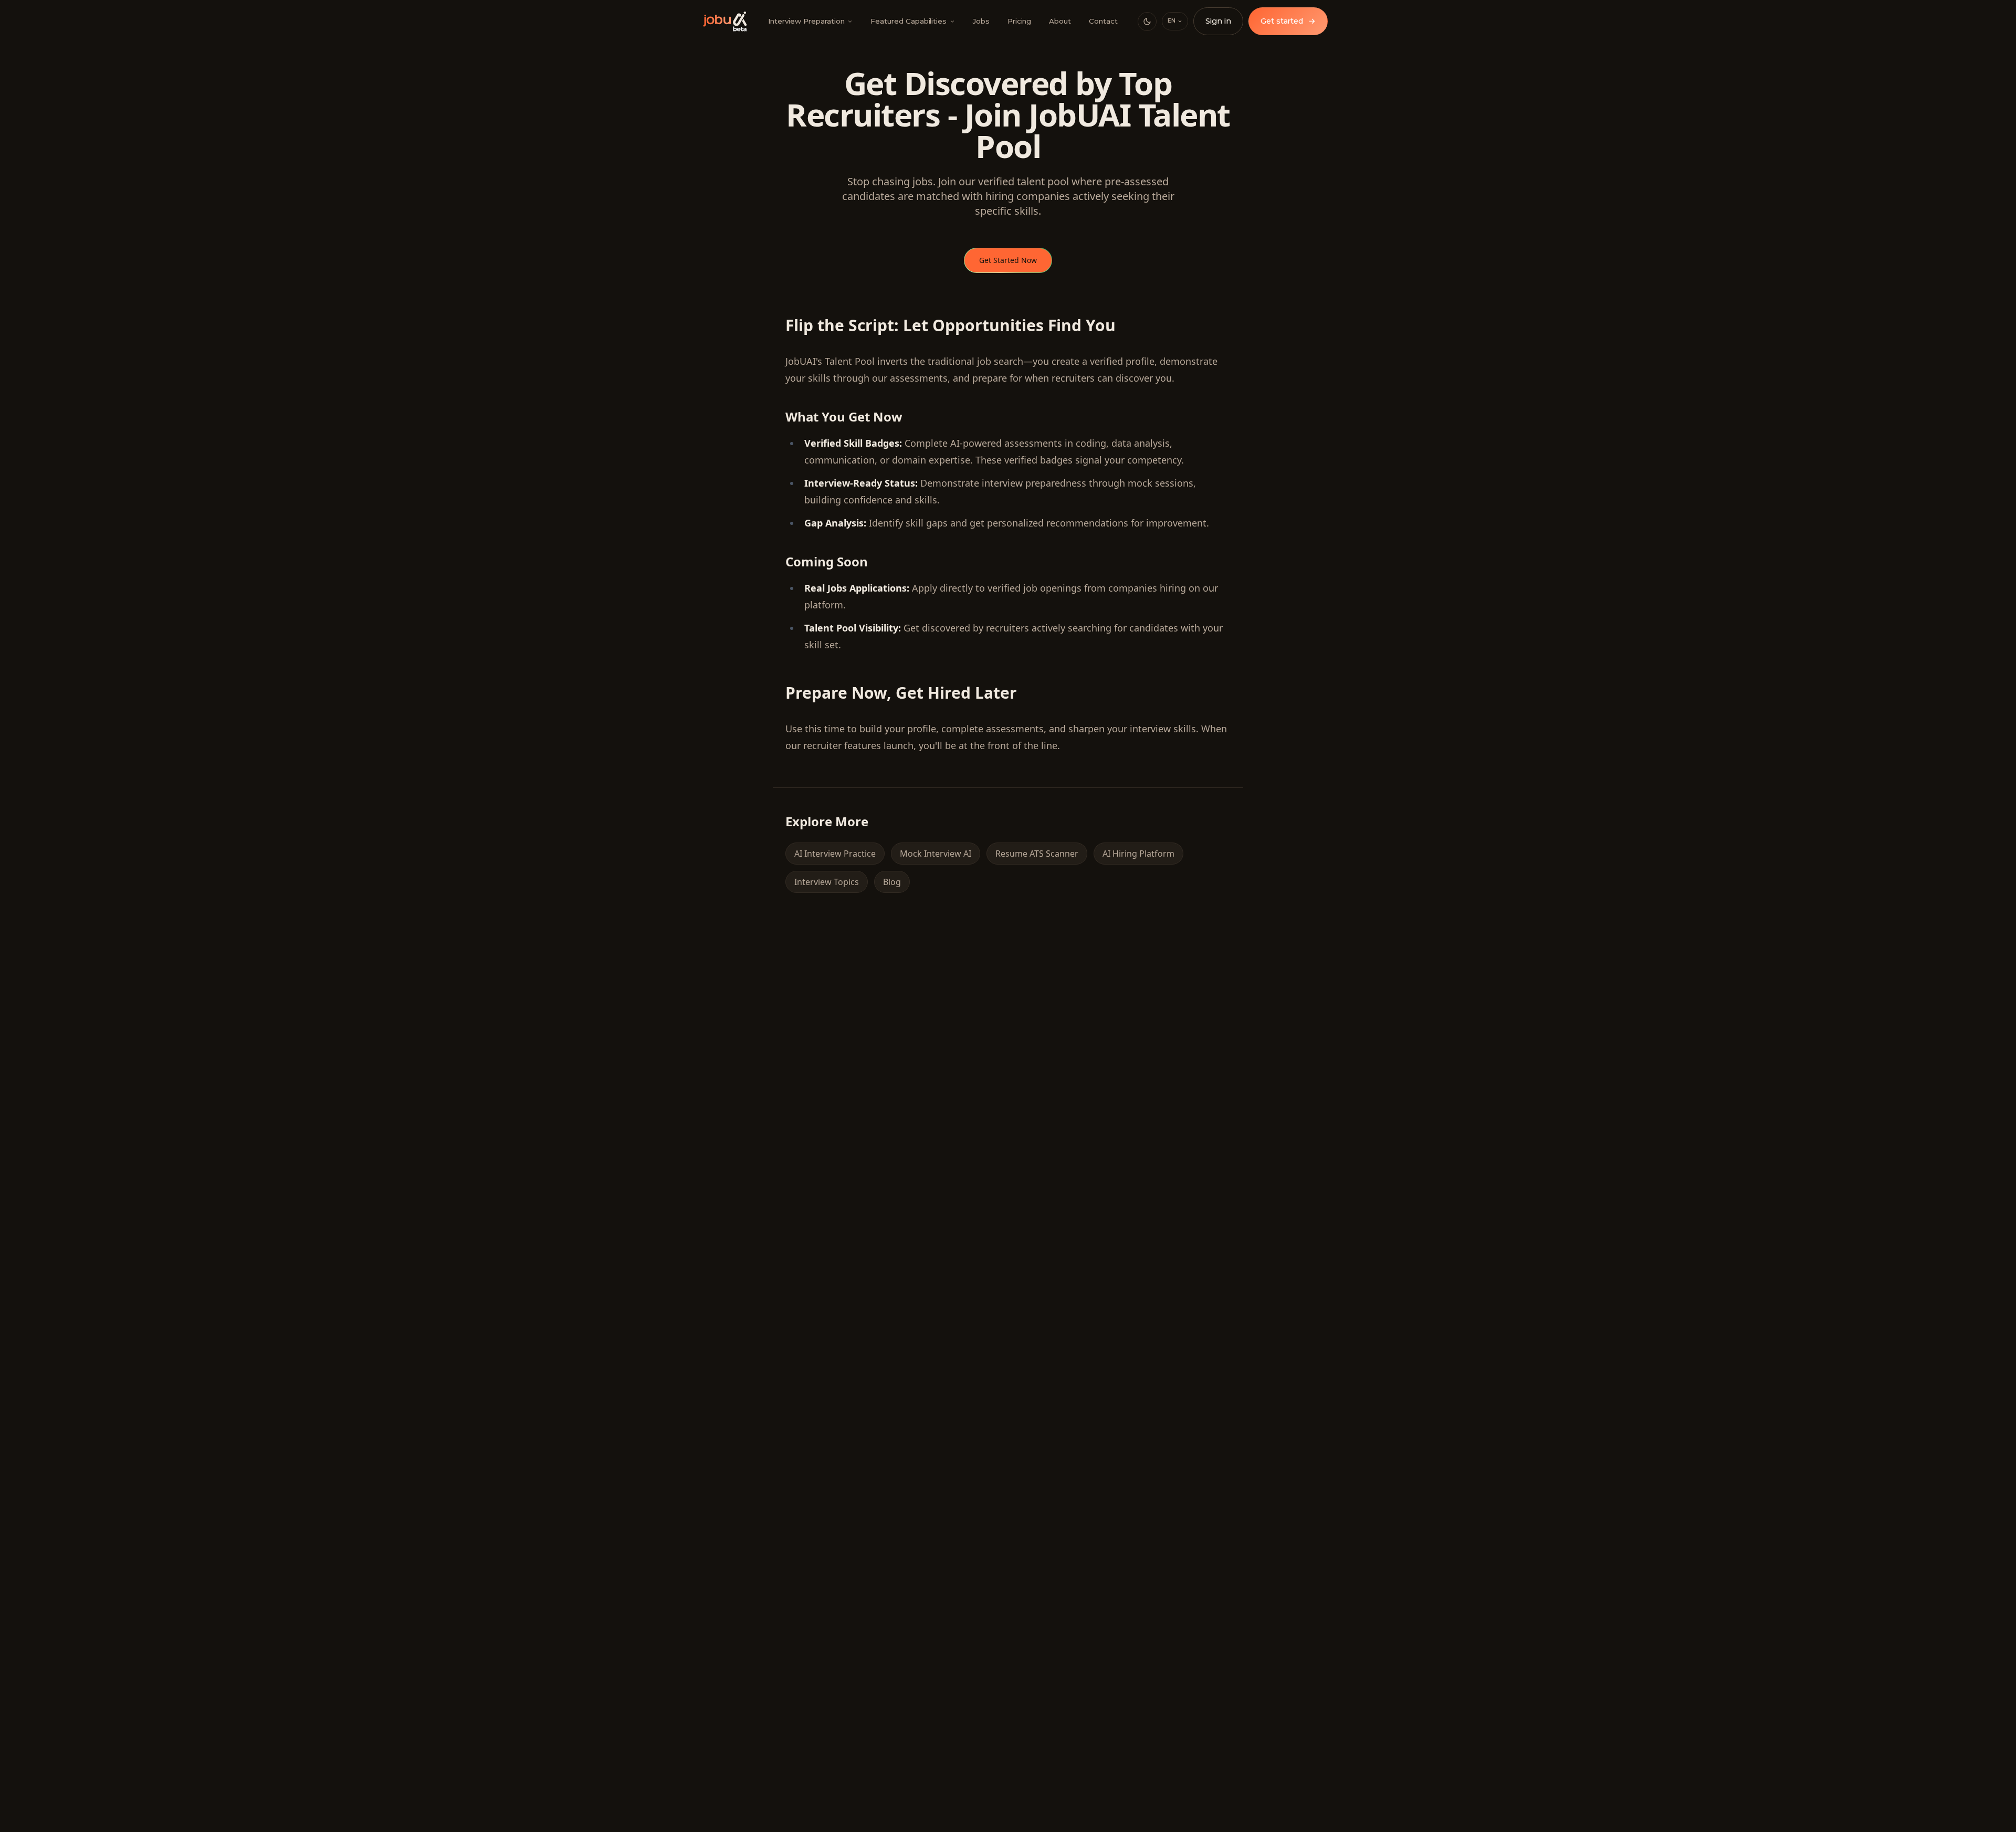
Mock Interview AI (936, 854)
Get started (1288, 21)
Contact (1103, 21)
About (1060, 21)
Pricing (1020, 21)
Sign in (1218, 21)
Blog (892, 882)
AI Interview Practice (835, 854)
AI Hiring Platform (1138, 854)
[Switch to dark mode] (1147, 22)
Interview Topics (827, 882)
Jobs (981, 21)
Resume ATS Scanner (1037, 854)
